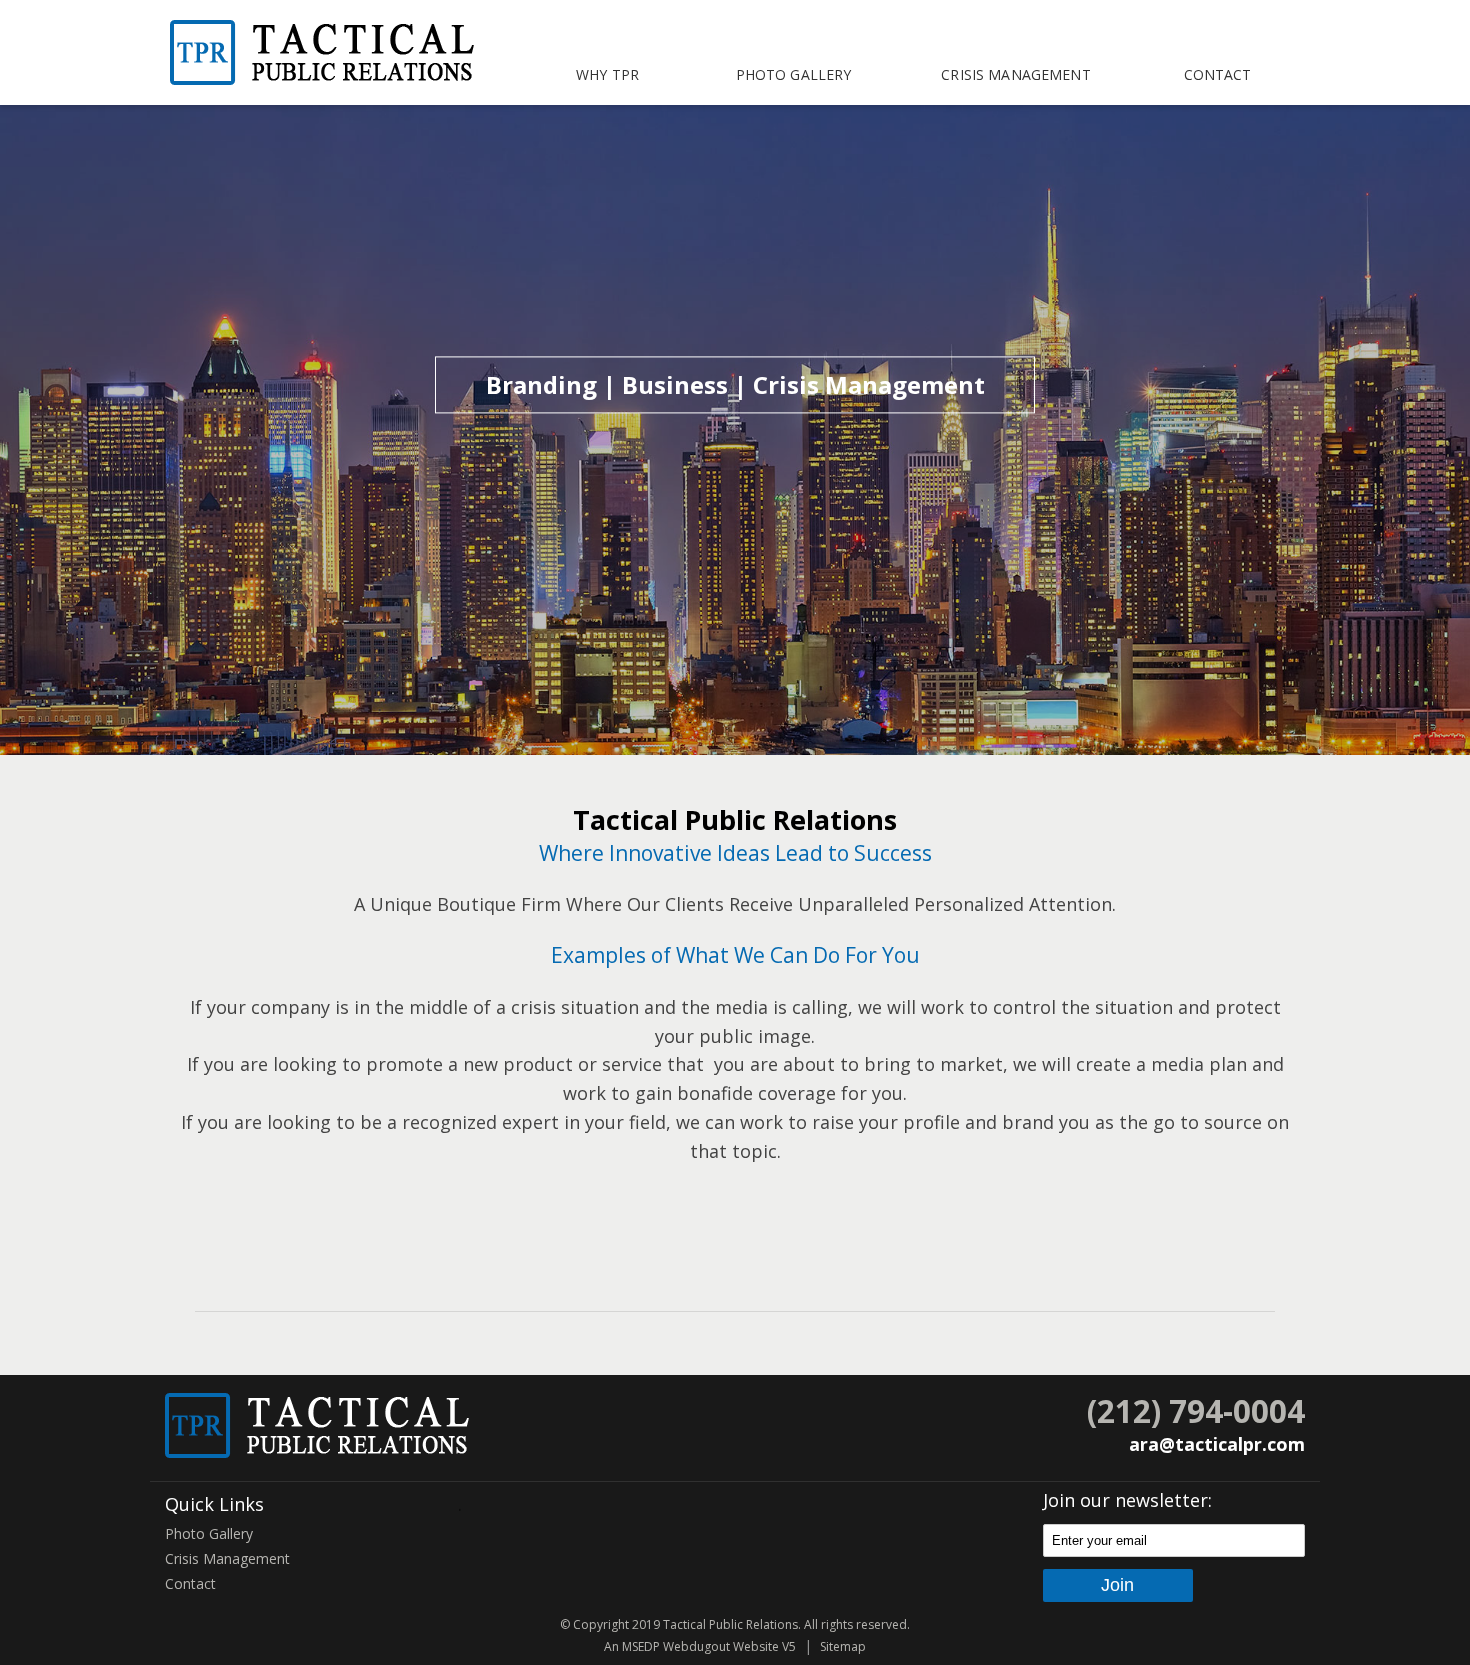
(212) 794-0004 (1196, 1410)
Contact (1218, 74)
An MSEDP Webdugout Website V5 (700, 1646)
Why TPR (607, 74)
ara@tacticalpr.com (1217, 1444)
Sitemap (843, 1646)
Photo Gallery (794, 74)
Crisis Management (1015, 74)
